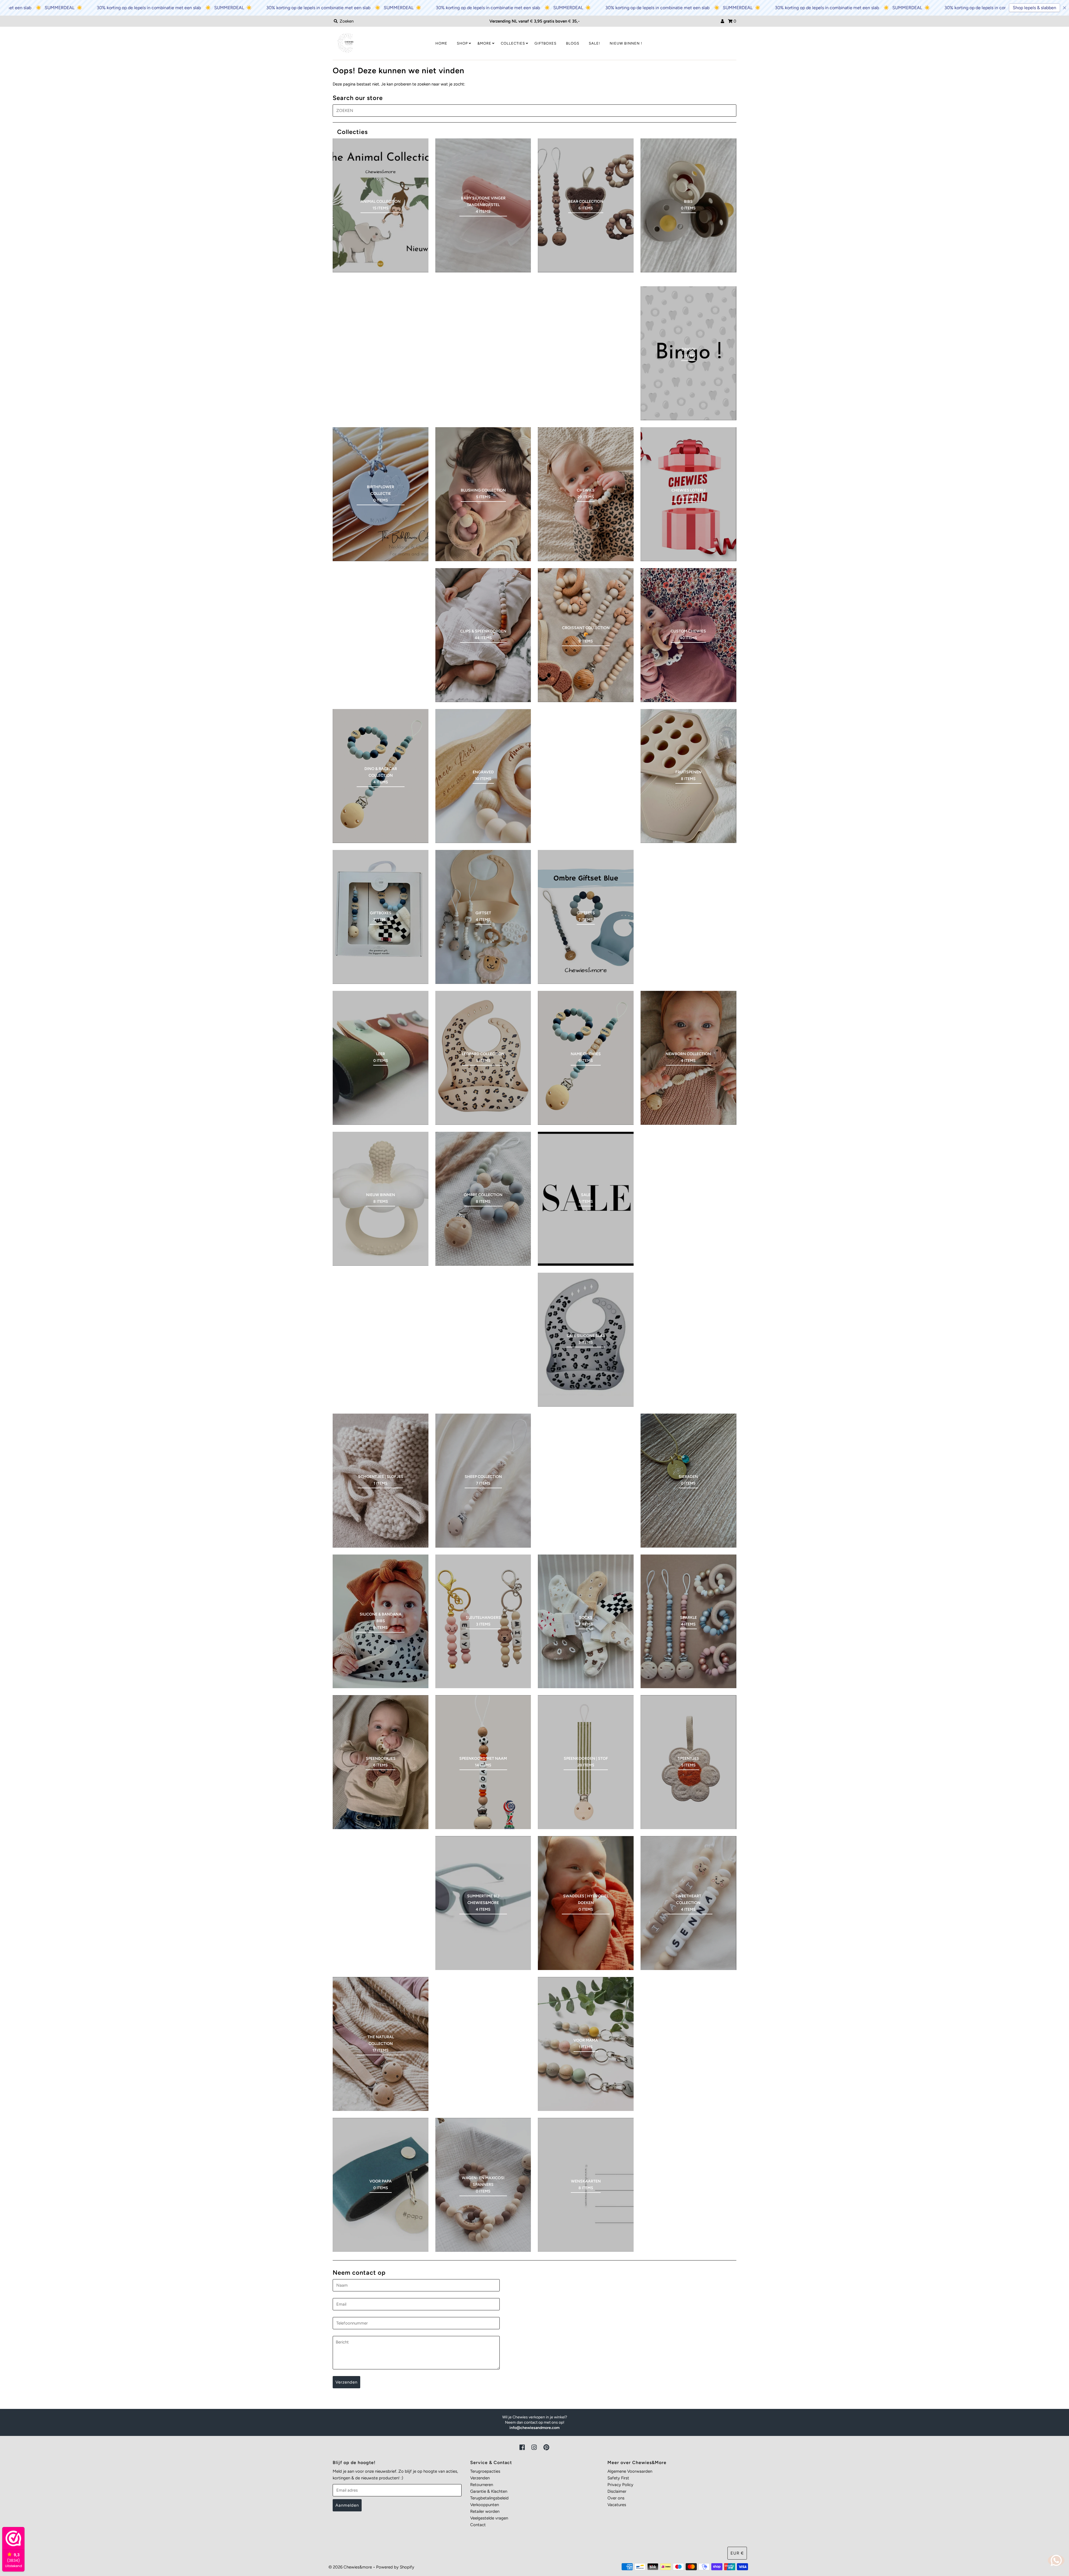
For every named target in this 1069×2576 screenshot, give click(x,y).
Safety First (618, 2478)
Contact (478, 2525)
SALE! (594, 43)
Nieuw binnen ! (626, 43)
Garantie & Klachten (489, 2491)
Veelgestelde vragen (489, 2518)
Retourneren (482, 2485)
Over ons (616, 2498)
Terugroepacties (485, 2471)
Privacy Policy (620, 2485)
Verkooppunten (485, 2505)
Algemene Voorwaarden (630, 2471)
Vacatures (617, 2505)
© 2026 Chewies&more (350, 2567)
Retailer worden (485, 2511)
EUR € (737, 2553)
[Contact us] (1056, 2560)
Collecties (513, 43)
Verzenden (480, 2478)
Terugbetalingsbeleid (489, 2498)
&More (484, 43)
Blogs (573, 43)
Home (441, 43)
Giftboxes (545, 43)
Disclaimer (617, 2491)
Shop (462, 43)
